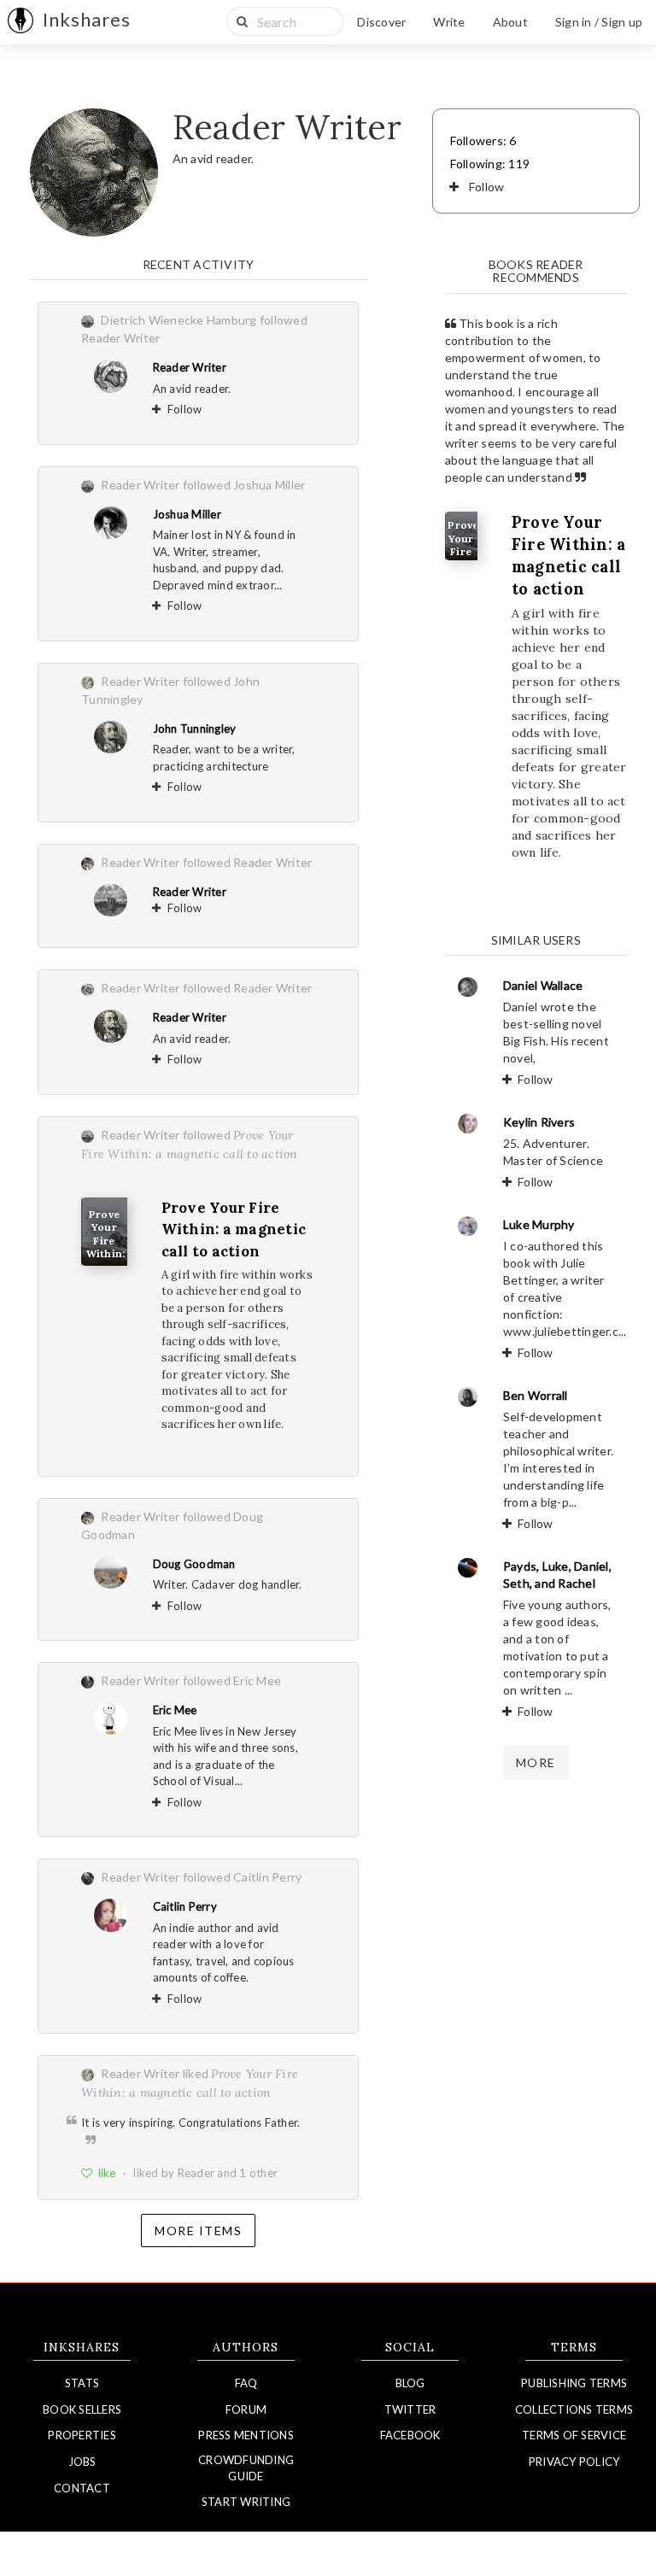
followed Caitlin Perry (243, 1877)
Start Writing (246, 2502)
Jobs (82, 2462)
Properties (82, 2435)
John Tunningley (195, 729)
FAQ (246, 2383)
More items (198, 2231)
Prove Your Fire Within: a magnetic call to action (234, 1229)
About (510, 22)
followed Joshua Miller (244, 485)
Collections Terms (574, 2409)
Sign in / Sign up (599, 22)
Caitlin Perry (185, 1906)
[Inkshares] (20, 22)
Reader (196, 2173)
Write (449, 22)
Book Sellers (82, 2409)
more (536, 1762)
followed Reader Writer (248, 862)
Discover (381, 22)
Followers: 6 (483, 141)
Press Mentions (246, 2435)
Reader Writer (190, 367)
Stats (82, 2383)
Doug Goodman (194, 1564)
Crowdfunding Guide (246, 2468)
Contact (82, 2488)
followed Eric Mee (232, 1680)
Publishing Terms (574, 2383)
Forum (246, 2409)
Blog (410, 2383)
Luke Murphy (539, 1224)
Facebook (410, 2435)
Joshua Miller (187, 514)
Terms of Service (574, 2435)
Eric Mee (175, 1710)
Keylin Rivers (539, 1122)
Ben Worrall (536, 1395)
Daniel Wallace (543, 985)
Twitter (410, 2409)
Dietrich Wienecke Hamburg (179, 320)
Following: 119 (490, 164)
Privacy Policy (574, 2462)
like (107, 2173)
